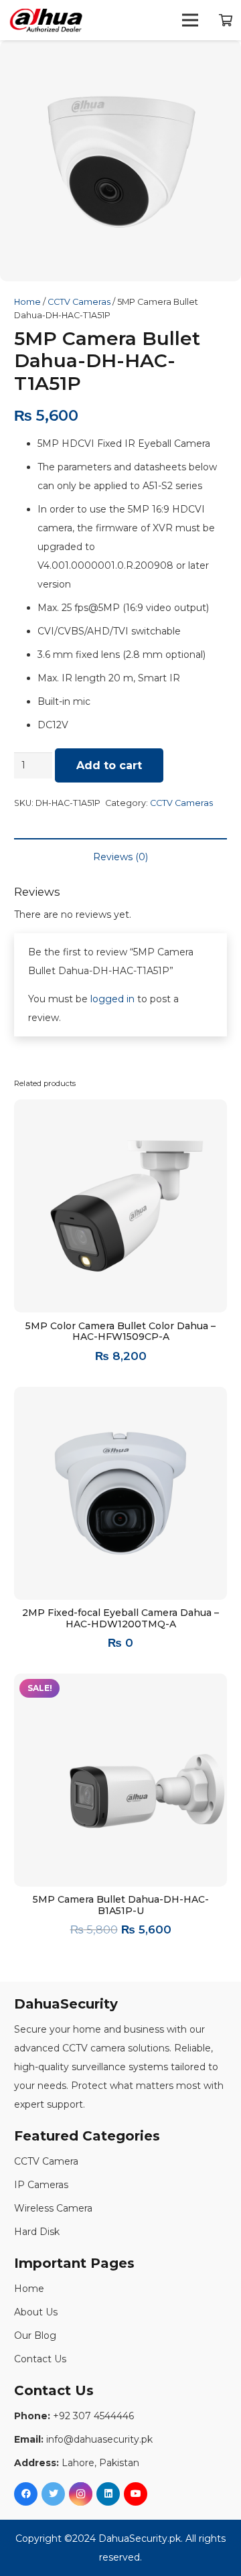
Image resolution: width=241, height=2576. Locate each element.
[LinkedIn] (108, 2494)
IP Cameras (41, 2185)
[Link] (46, 20)
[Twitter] (53, 2494)
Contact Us (40, 2359)
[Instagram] (81, 2494)
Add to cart (109, 765)
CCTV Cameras (79, 302)
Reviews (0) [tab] (120, 857)
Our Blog (35, 2335)
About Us (36, 2312)
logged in (112, 999)
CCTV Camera (46, 2161)
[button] (222, 59)
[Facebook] (26, 2494)
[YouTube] (136, 2494)
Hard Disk (37, 2232)
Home (27, 302)
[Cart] (226, 20)
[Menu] (190, 20)
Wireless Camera (53, 2208)
